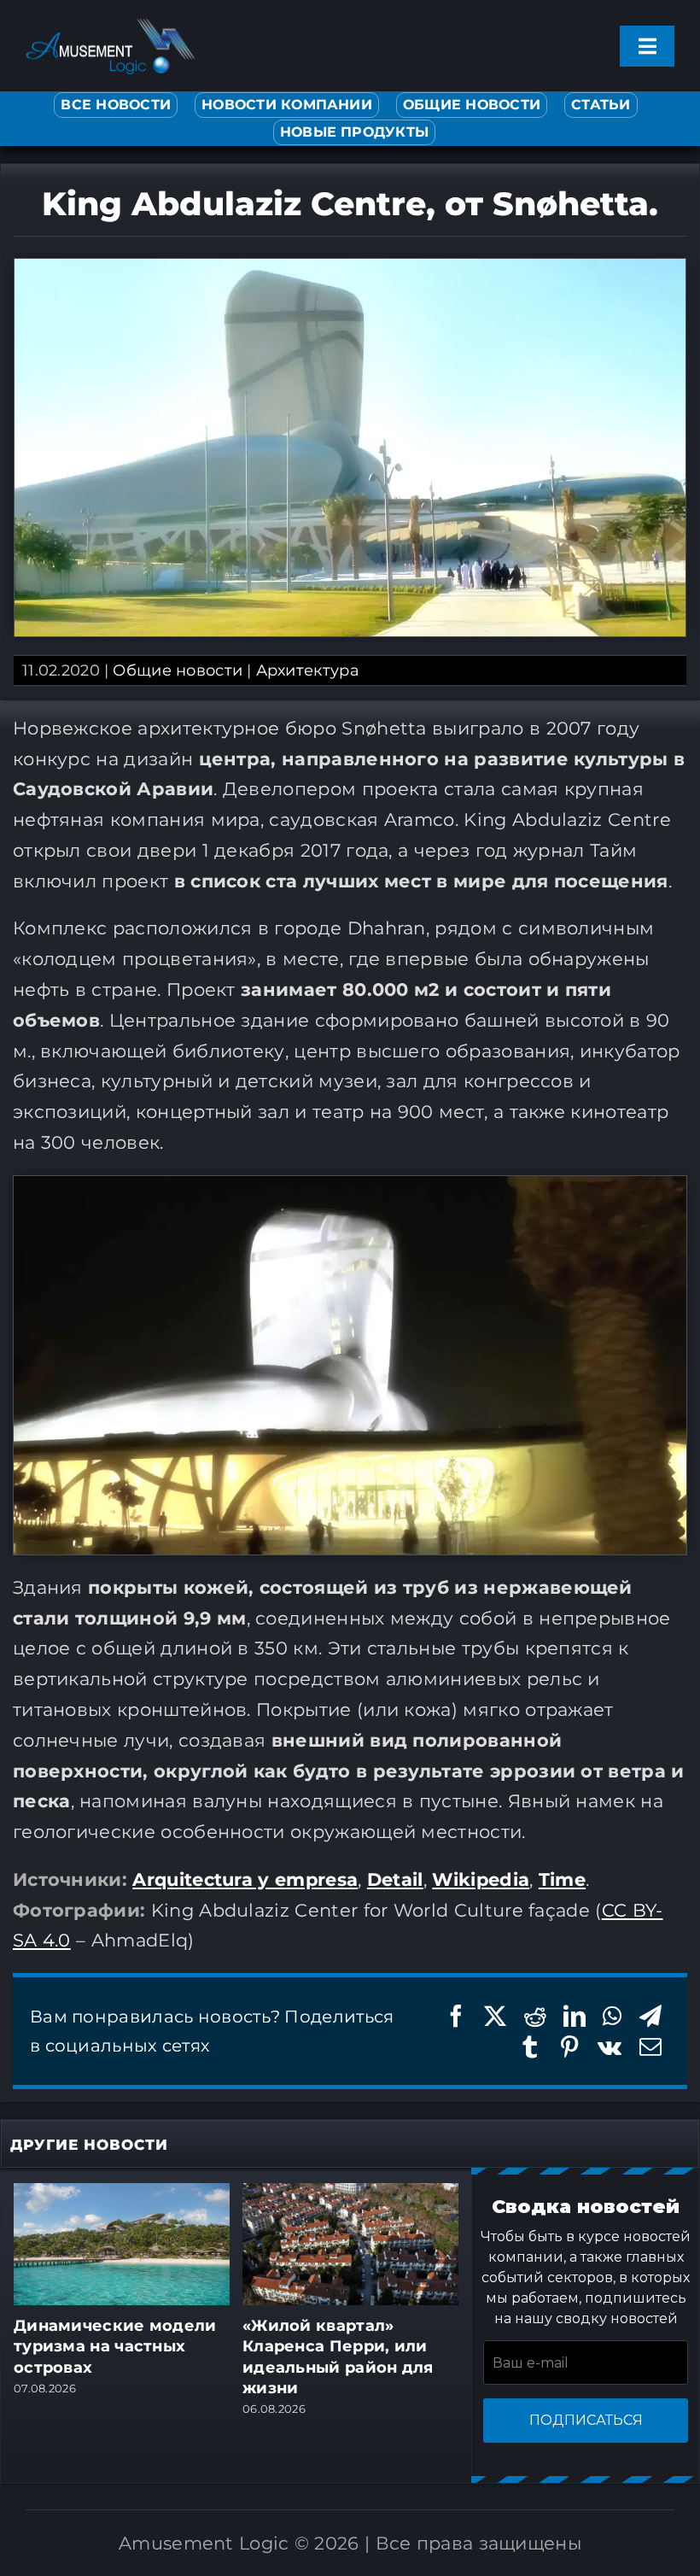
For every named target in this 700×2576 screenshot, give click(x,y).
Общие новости (178, 670)
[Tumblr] (530, 2047)
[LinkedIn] (575, 2016)
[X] (495, 2016)
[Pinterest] (569, 2047)
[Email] (650, 2047)
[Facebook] (456, 2016)
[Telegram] (650, 2016)
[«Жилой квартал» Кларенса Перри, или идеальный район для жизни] (350, 2193)
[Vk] (610, 2047)
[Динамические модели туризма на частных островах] (122, 2193)
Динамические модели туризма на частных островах (115, 2347)
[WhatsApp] (612, 2016)
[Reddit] (535, 2016)
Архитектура (308, 670)
